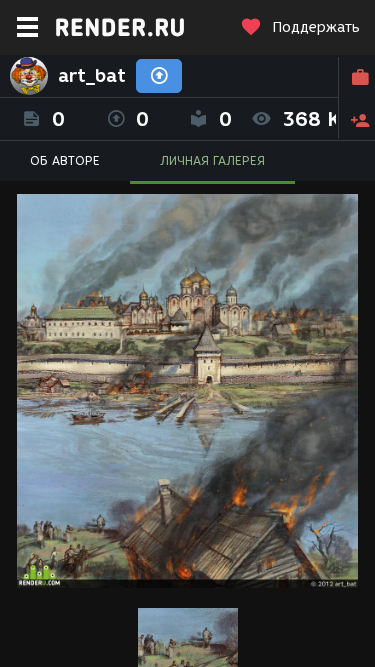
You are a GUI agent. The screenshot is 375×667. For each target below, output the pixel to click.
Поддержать (316, 27)
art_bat (92, 76)
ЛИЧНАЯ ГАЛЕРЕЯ (212, 160)
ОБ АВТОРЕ (65, 160)
